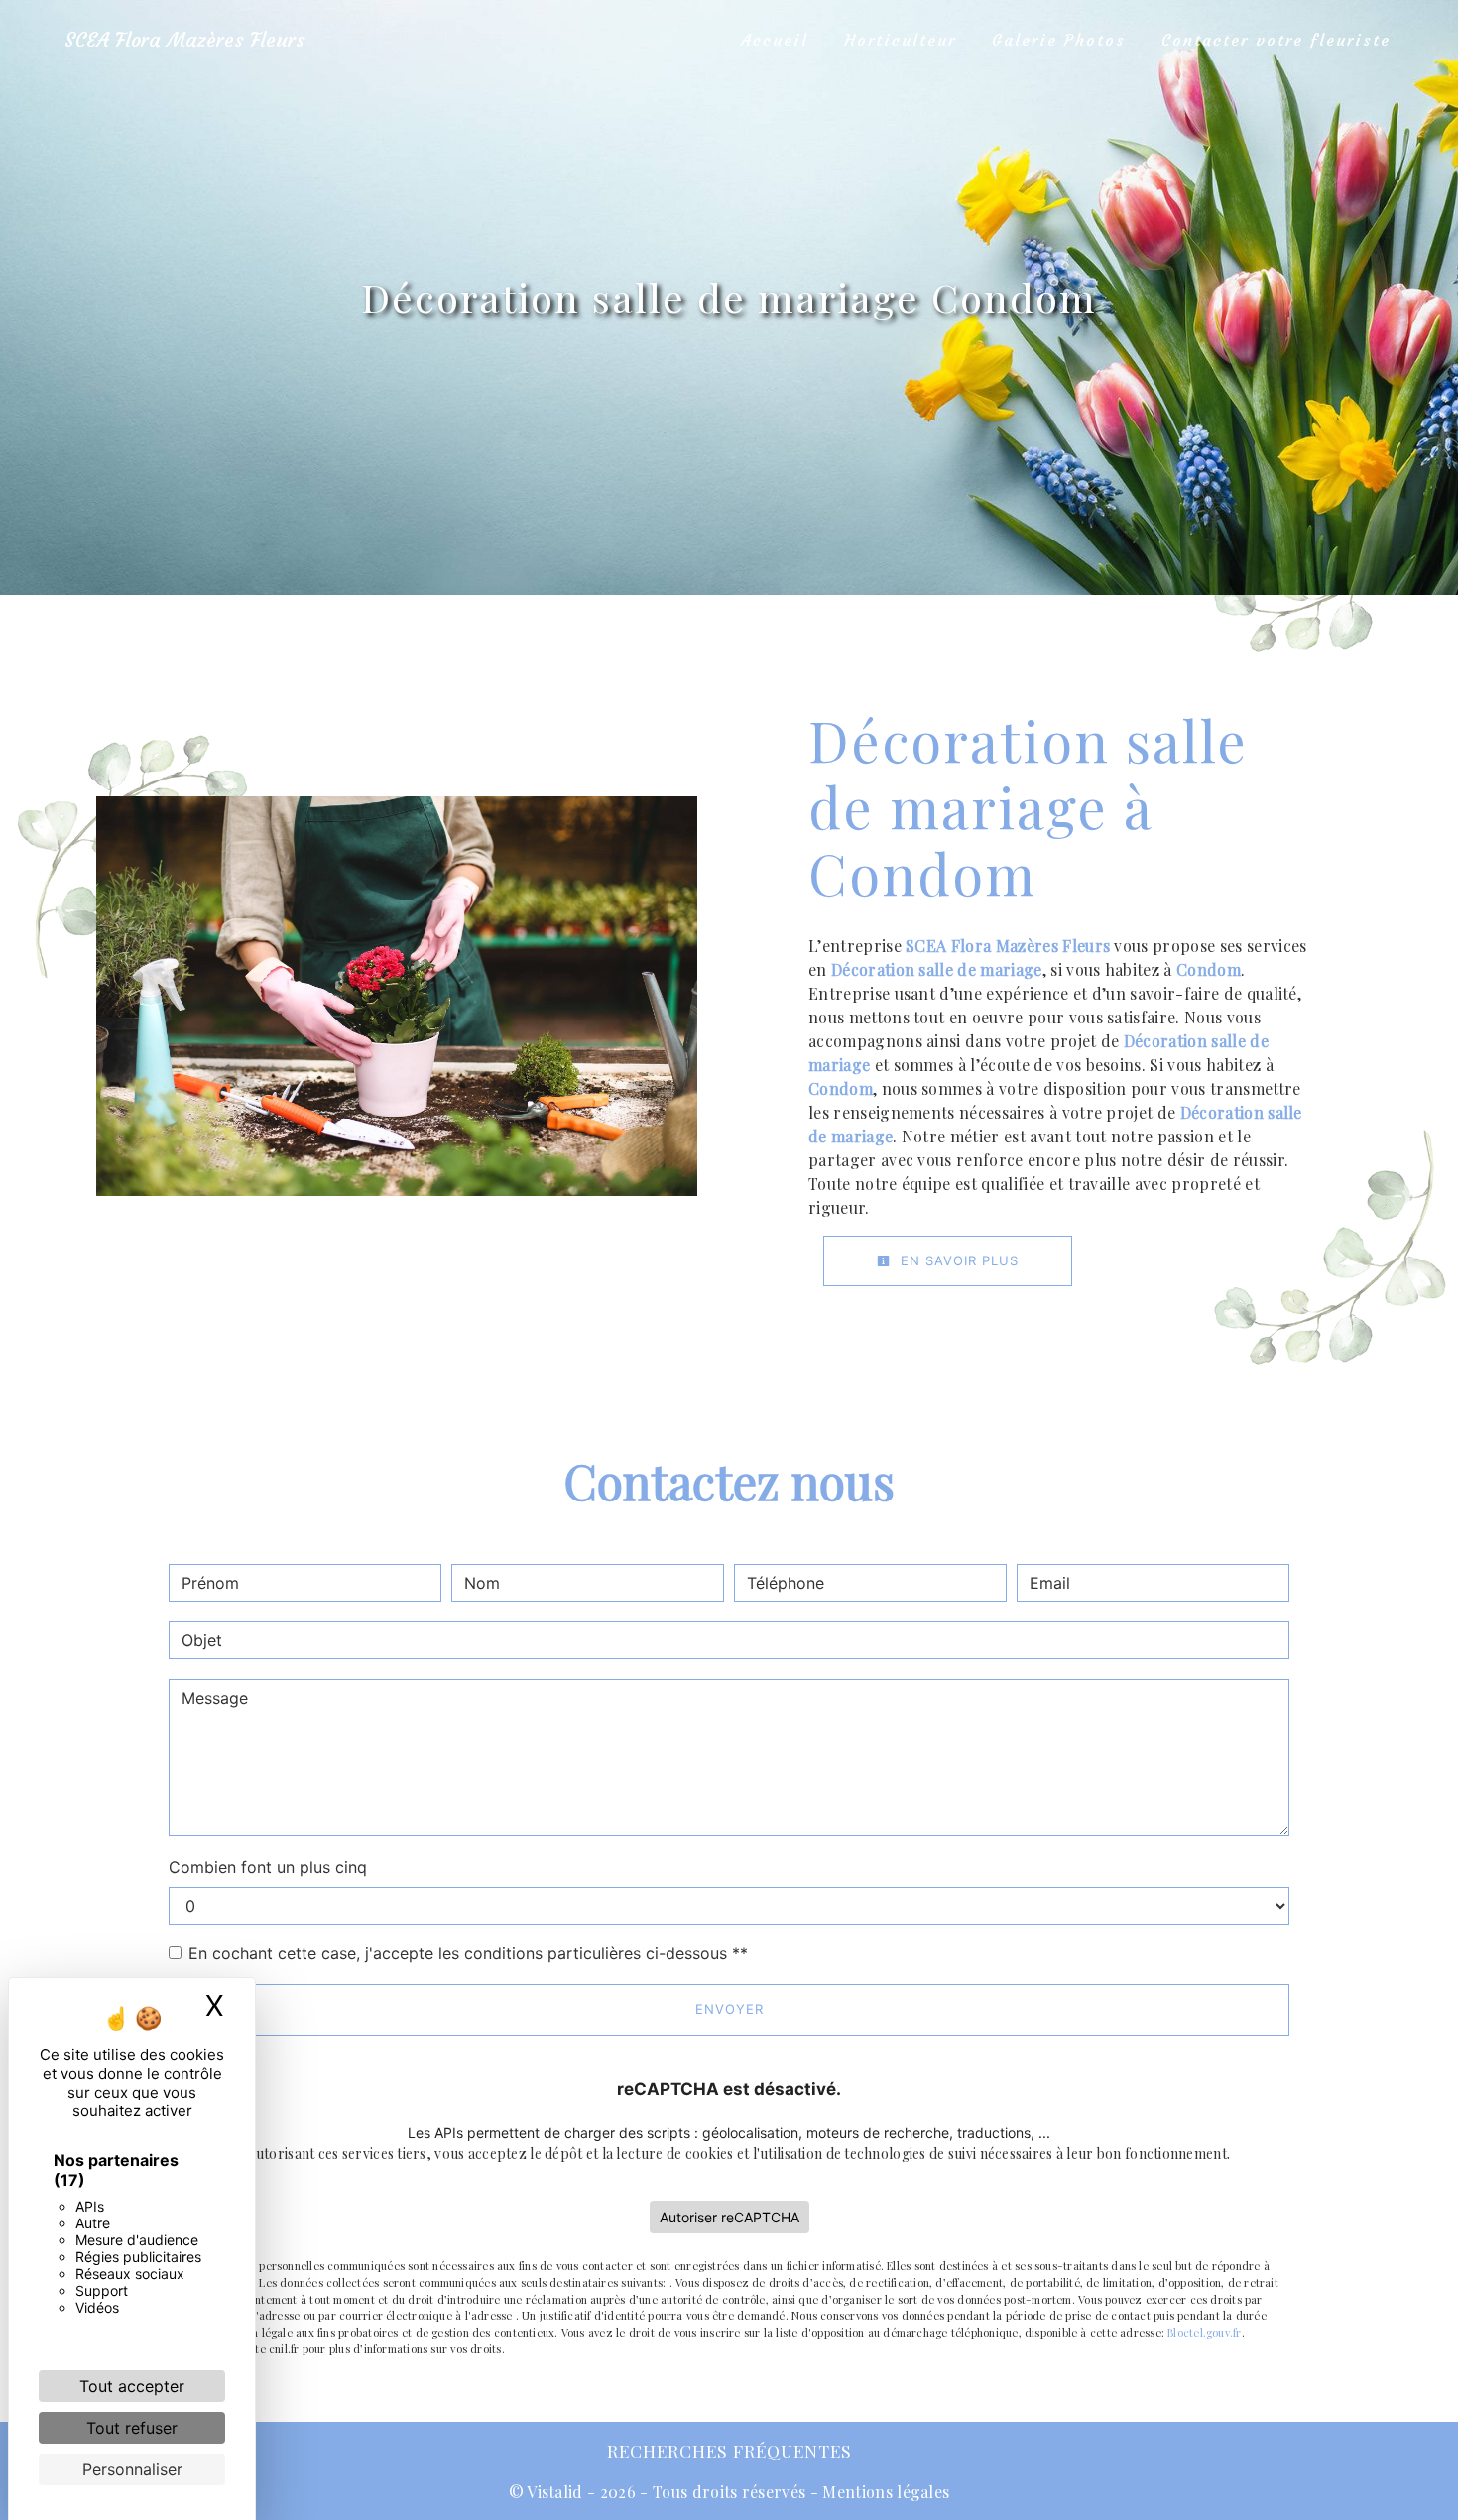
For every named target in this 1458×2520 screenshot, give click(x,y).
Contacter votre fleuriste (1276, 40)
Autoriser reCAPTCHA (729, 2217)
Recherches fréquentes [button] (729, 2450)
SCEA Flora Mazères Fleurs (185, 39)
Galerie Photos (1059, 40)
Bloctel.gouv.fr (1204, 2332)
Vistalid (555, 2492)
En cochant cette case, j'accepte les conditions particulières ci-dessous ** (468, 1953)
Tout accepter (132, 2386)
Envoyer (729, 2009)
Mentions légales (884, 2492)
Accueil (775, 40)
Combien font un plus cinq (268, 1867)
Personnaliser (132, 2469)
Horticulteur (900, 40)
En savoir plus (957, 1260)
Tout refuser (132, 2428)
